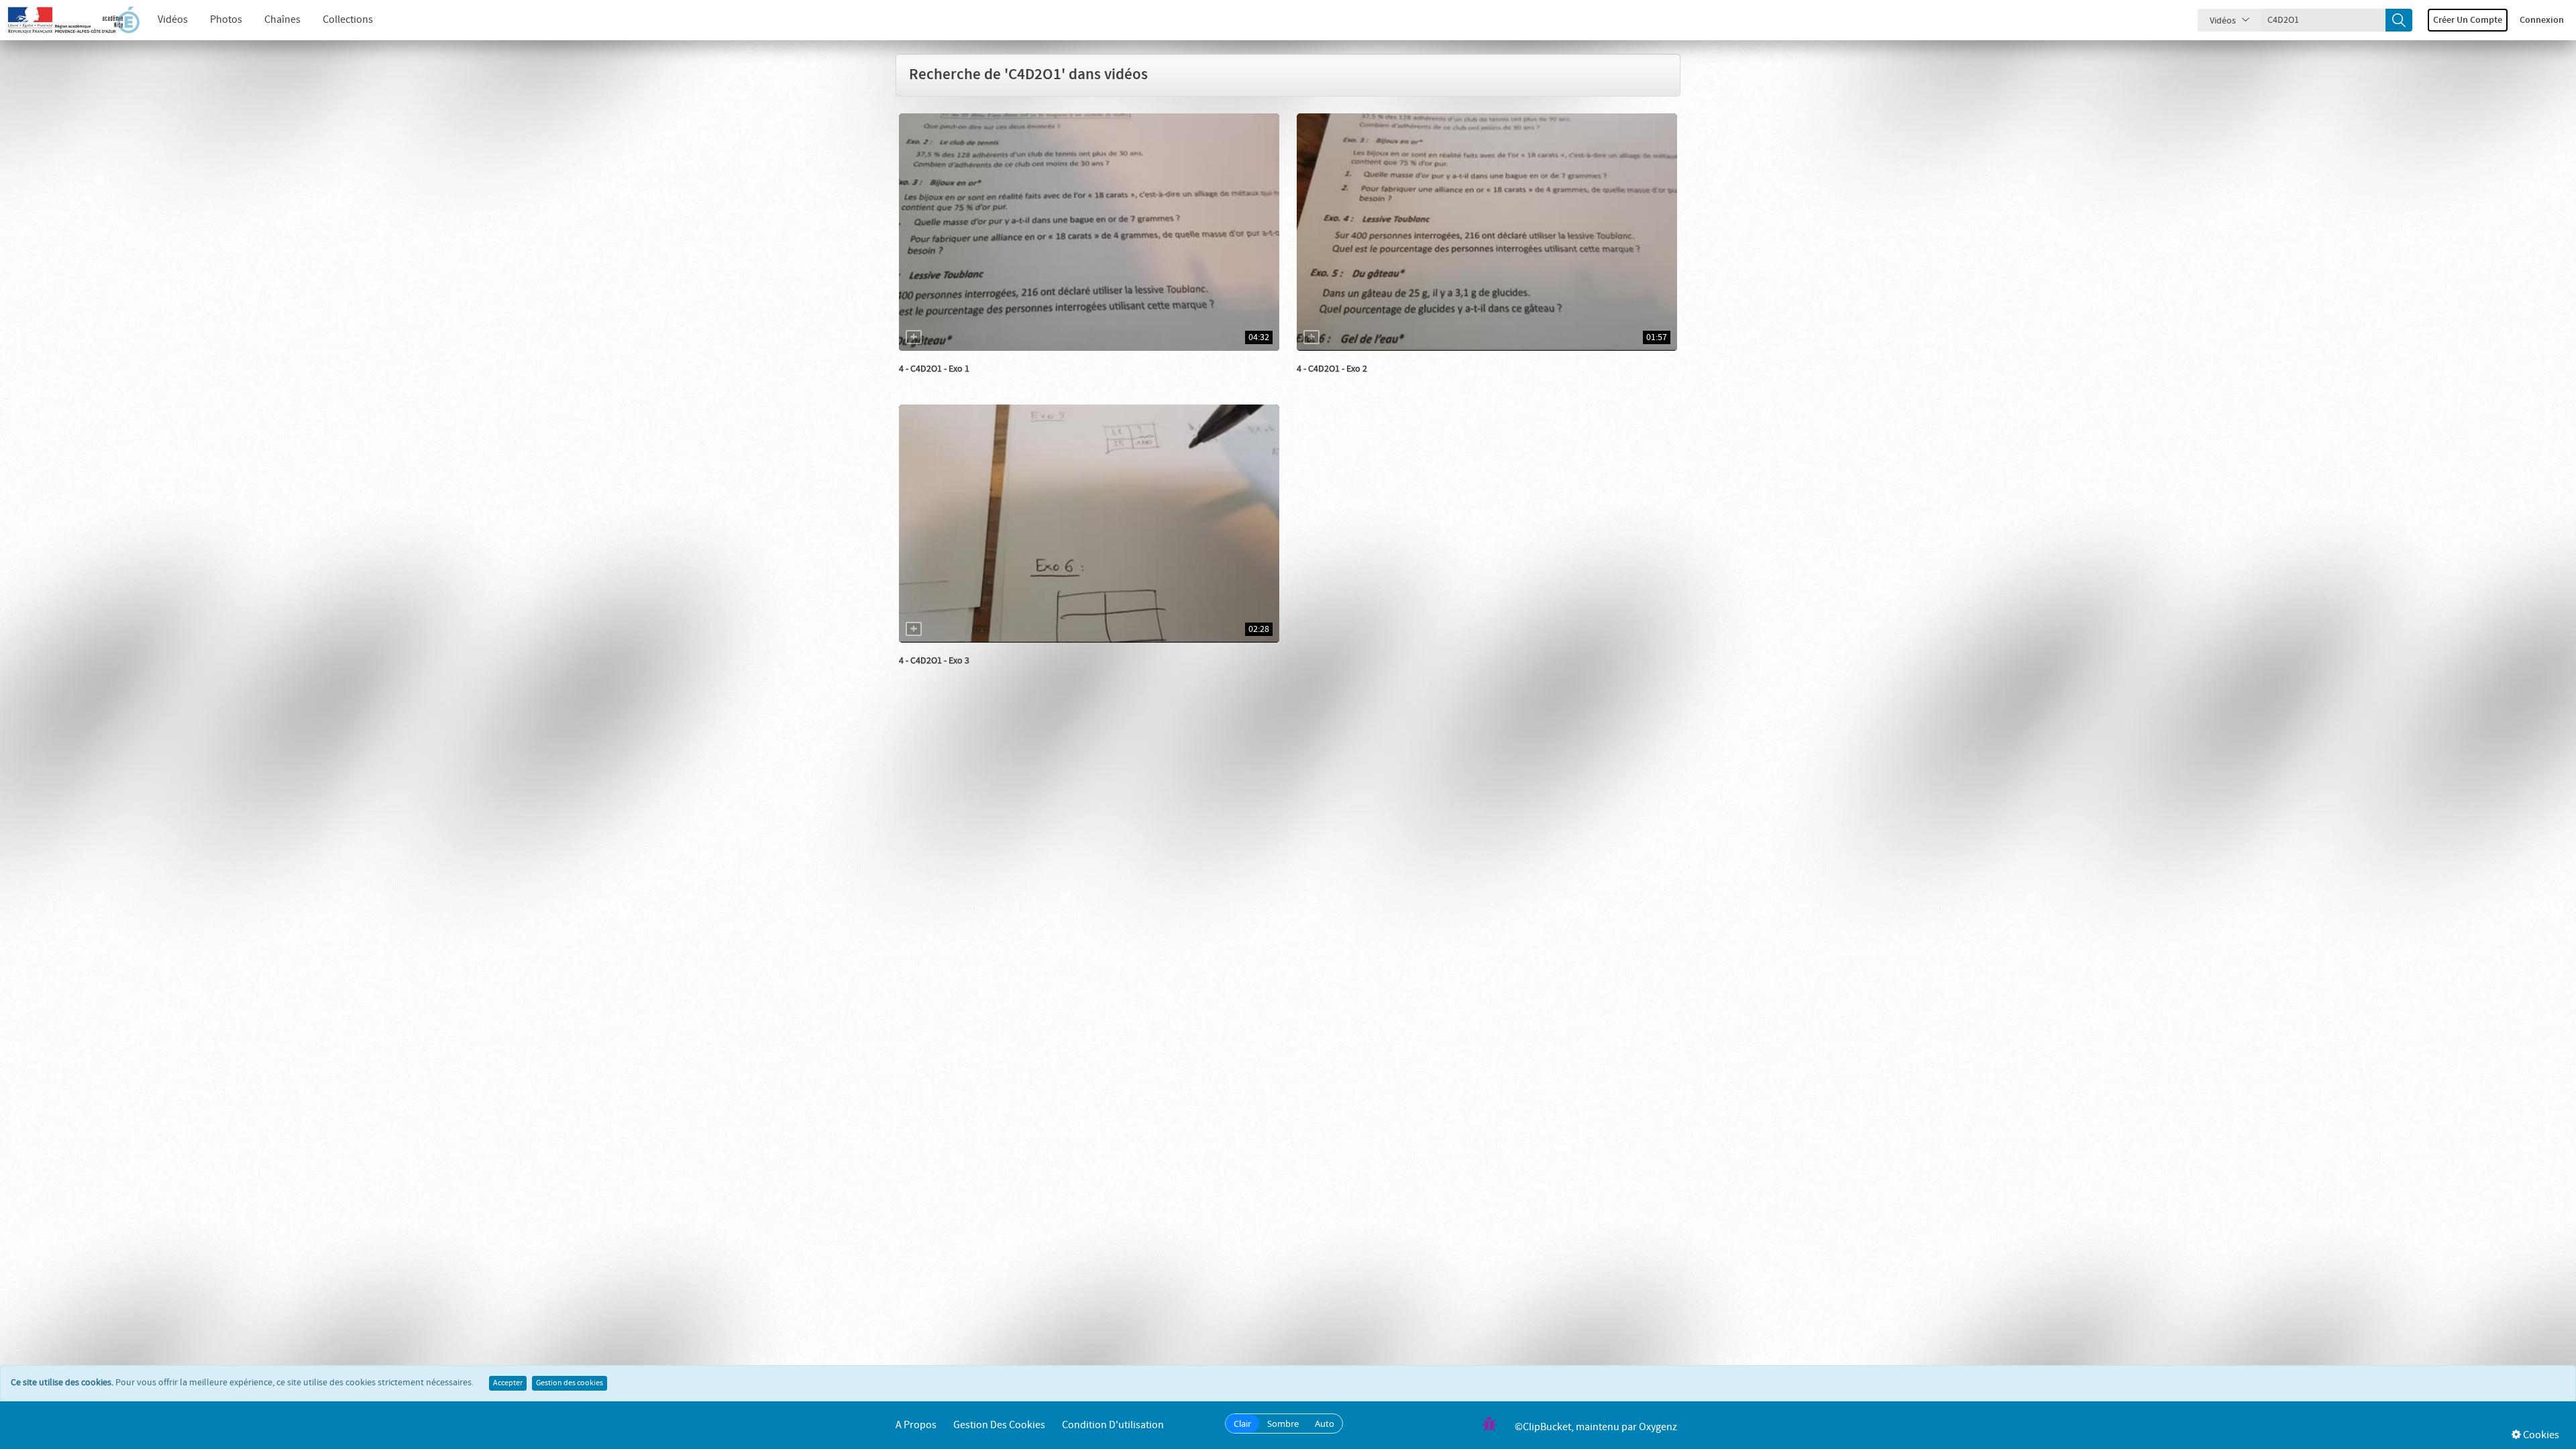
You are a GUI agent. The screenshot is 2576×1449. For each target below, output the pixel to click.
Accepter (508, 1383)
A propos (916, 1425)
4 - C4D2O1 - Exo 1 (934, 369)
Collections (348, 20)
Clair (1242, 1424)
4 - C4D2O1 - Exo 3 (934, 661)
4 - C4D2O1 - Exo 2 (1332, 369)
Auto (1325, 1424)
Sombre (1283, 1424)
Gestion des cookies (570, 1383)
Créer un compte (2468, 20)
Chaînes (282, 20)
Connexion (2542, 20)
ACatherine (936, 382)
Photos (226, 20)
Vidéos (173, 20)
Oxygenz (1658, 1427)
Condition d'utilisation (1113, 1425)
